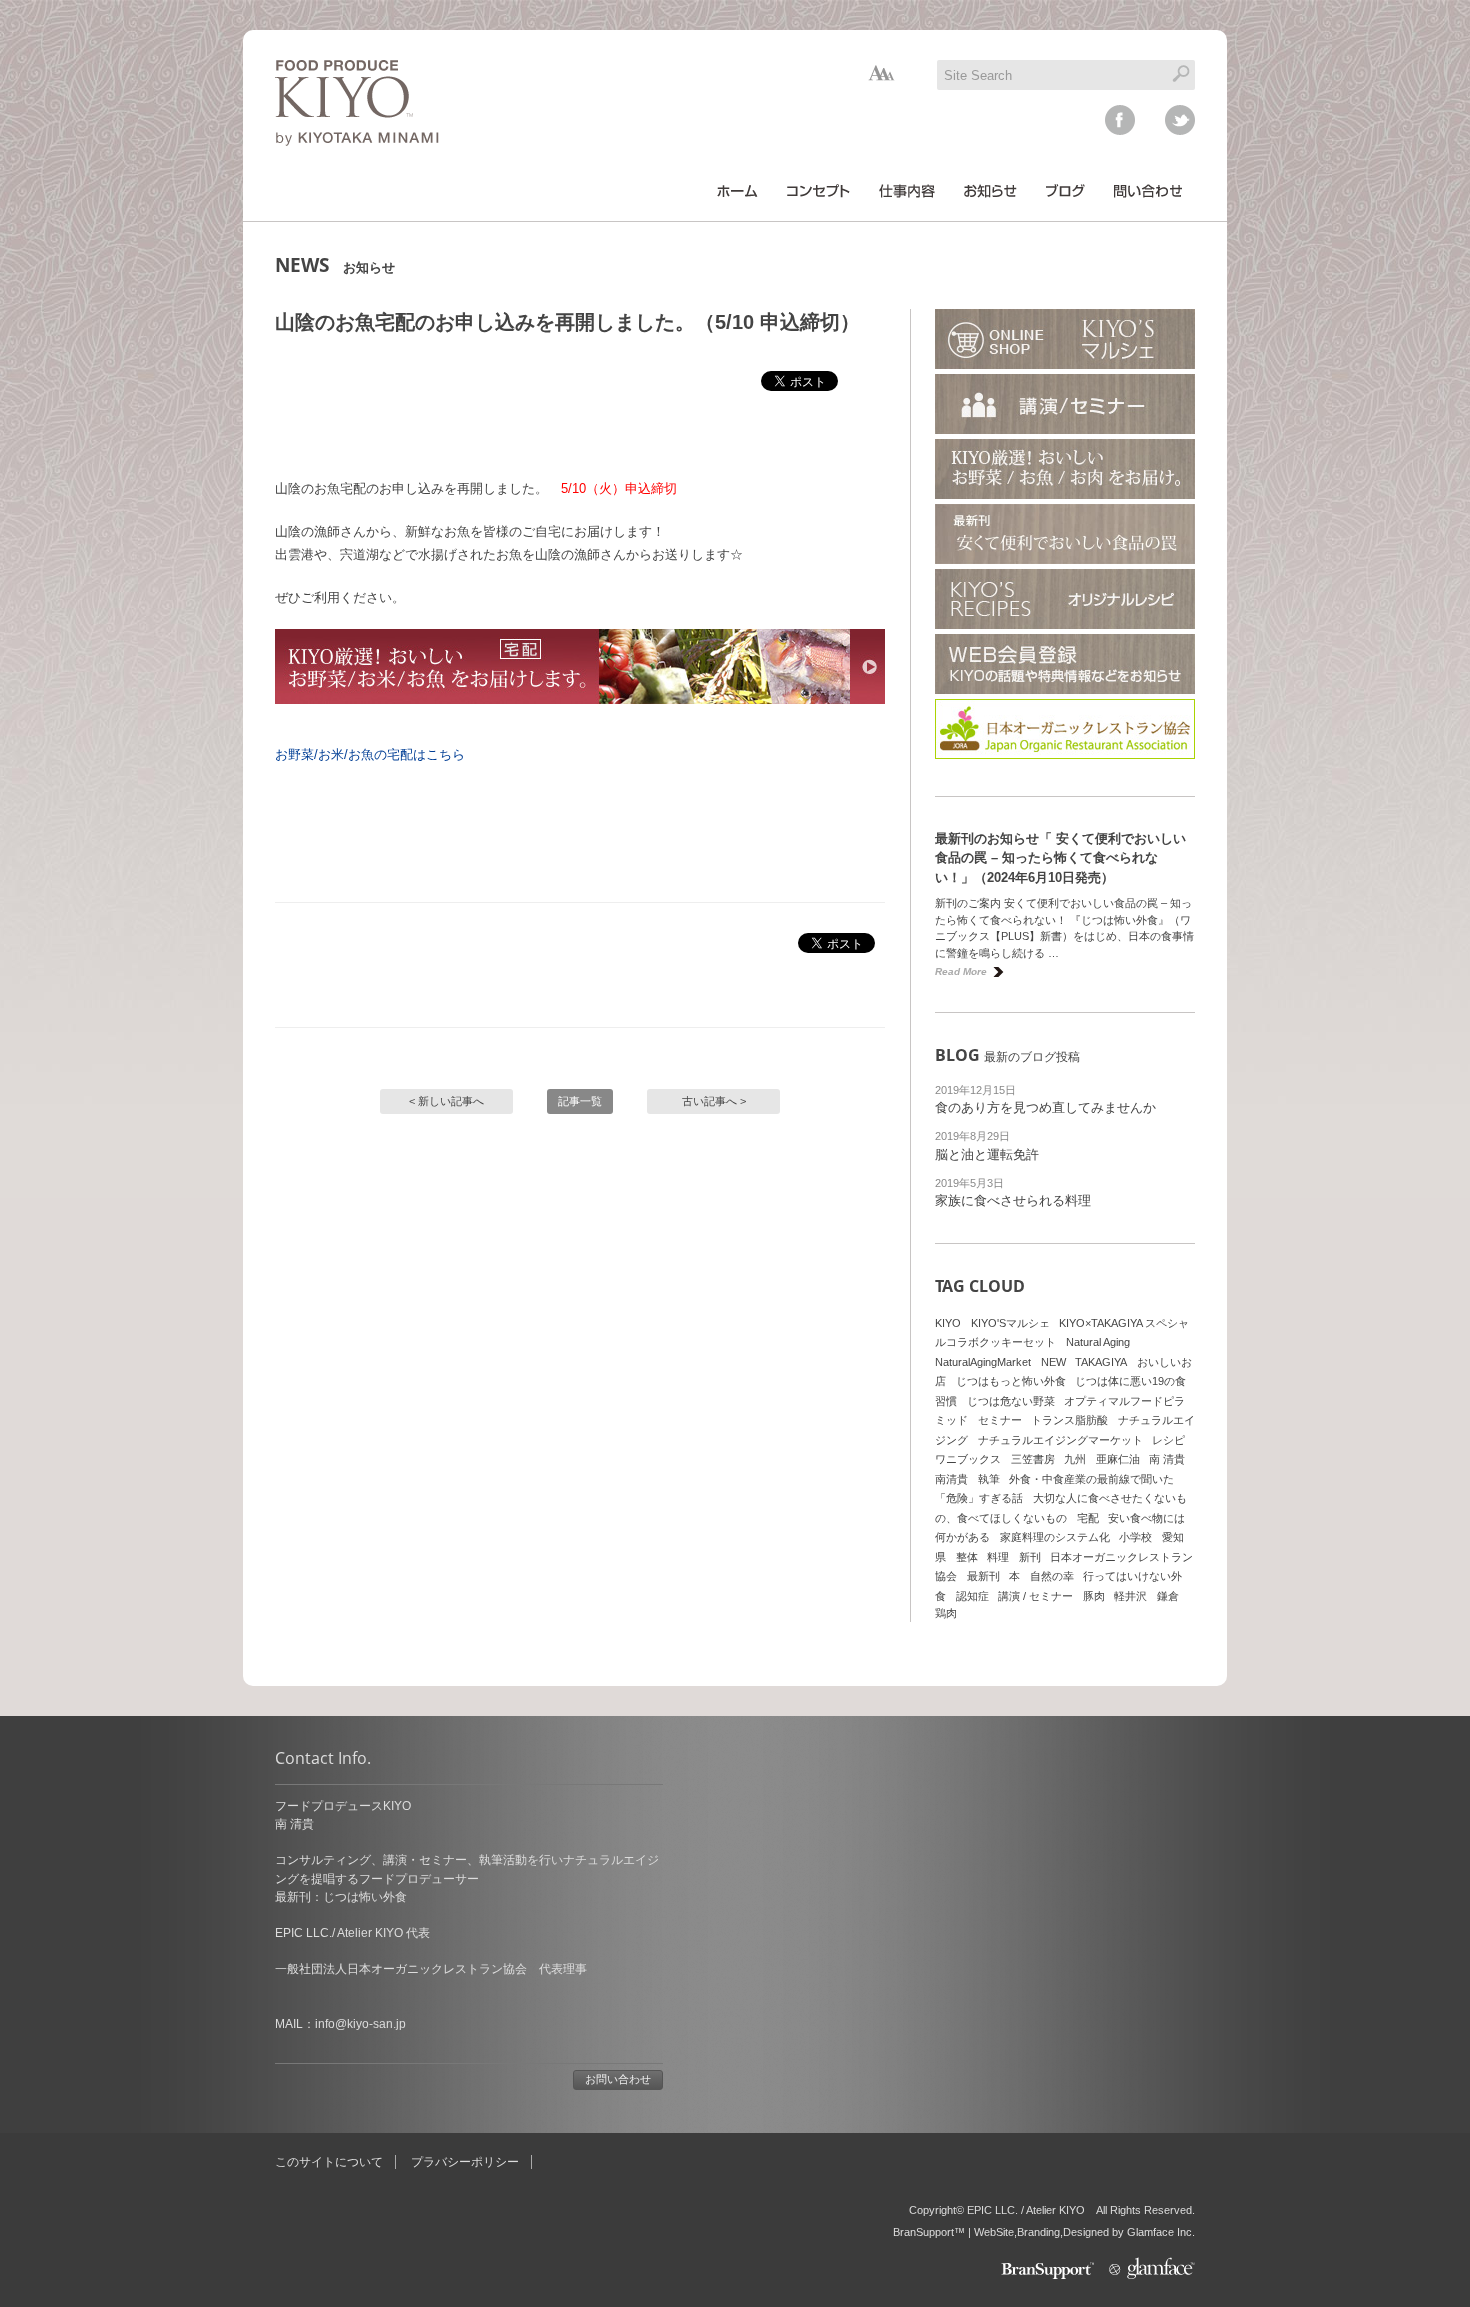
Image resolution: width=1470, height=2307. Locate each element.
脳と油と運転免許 (987, 1154)
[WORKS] (907, 191)
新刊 (1030, 1557)
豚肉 (1094, 1596)
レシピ (1168, 1440)
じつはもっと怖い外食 (1011, 1381)
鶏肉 (946, 1613)
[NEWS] (990, 191)
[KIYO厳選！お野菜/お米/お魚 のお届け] (580, 719)
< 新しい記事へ (446, 1101)
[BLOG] (1065, 191)
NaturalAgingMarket (983, 1362)
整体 (967, 1557)
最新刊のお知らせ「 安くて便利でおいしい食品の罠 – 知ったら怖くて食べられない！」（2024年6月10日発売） (1060, 858)
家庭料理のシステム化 (1055, 1537)
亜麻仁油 (1118, 1459)
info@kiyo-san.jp (360, 2024)
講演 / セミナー (1035, 1596)
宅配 (1088, 1518)
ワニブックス (968, 1459)
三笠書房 (1033, 1459)
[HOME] (737, 191)
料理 (998, 1557)
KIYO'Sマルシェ (1010, 1323)
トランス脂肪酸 (1069, 1420)
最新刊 (983, 1576)
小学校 (1135, 1537)
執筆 (989, 1479)
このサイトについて (329, 2162)
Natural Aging (1098, 1342)
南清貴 (951, 1479)
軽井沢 (1130, 1596)
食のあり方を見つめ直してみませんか (1045, 1107)
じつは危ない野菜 (1011, 1401)
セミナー (1000, 1420)
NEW (1053, 1362)
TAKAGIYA (1101, 1362)
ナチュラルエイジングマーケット (1060, 1440)
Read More (961, 971)
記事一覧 (580, 1101)
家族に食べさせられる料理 (1013, 1200)
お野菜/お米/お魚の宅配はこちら (370, 754)
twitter (1180, 120)
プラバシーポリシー (465, 2162)
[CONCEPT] (818, 191)
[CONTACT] (1148, 191)
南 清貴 (1167, 1459)
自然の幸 (1052, 1576)
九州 (1075, 1459)
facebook (1120, 120)
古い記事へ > (714, 1101)
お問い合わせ (618, 2079)
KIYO (948, 1323)
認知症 (972, 1596)
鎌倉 (1168, 1596)
